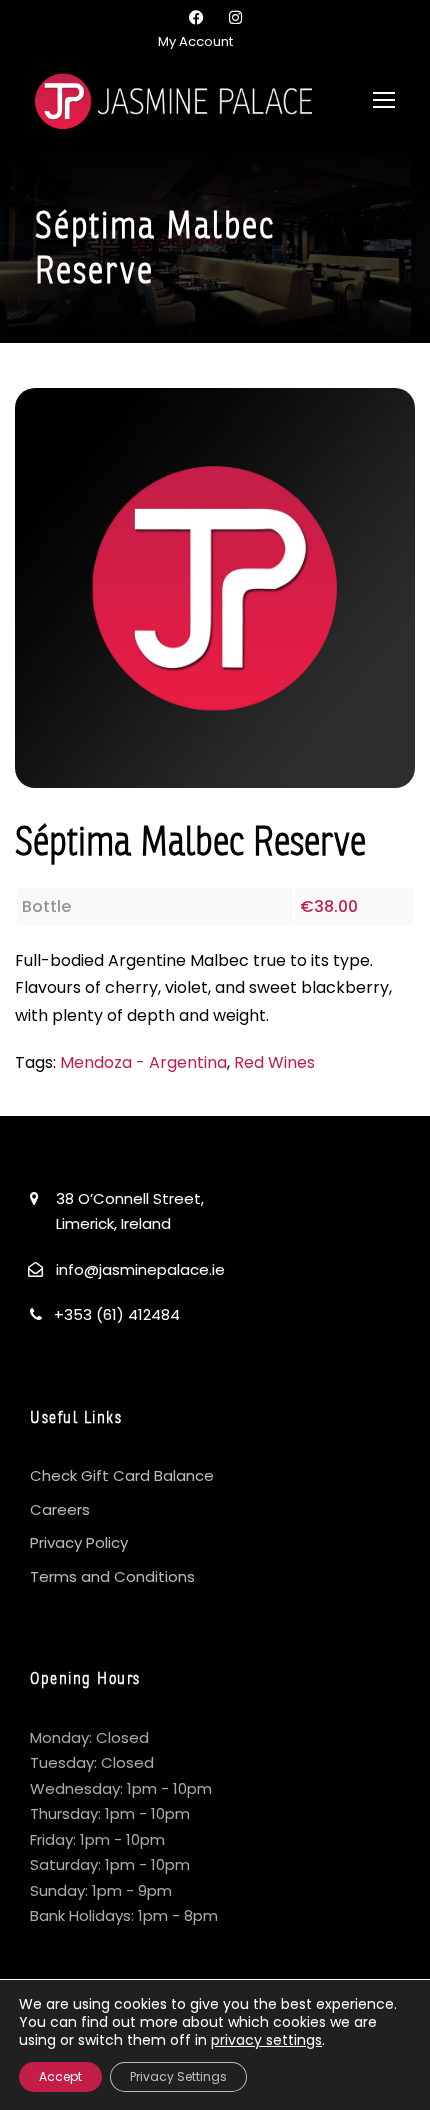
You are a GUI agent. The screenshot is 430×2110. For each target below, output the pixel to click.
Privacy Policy (79, 1542)
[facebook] (196, 17)
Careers (60, 1509)
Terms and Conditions (112, 1576)
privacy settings (266, 2040)
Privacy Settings (178, 2076)
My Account (195, 41)
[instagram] (235, 17)
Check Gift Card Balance (122, 1475)
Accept (60, 2076)
